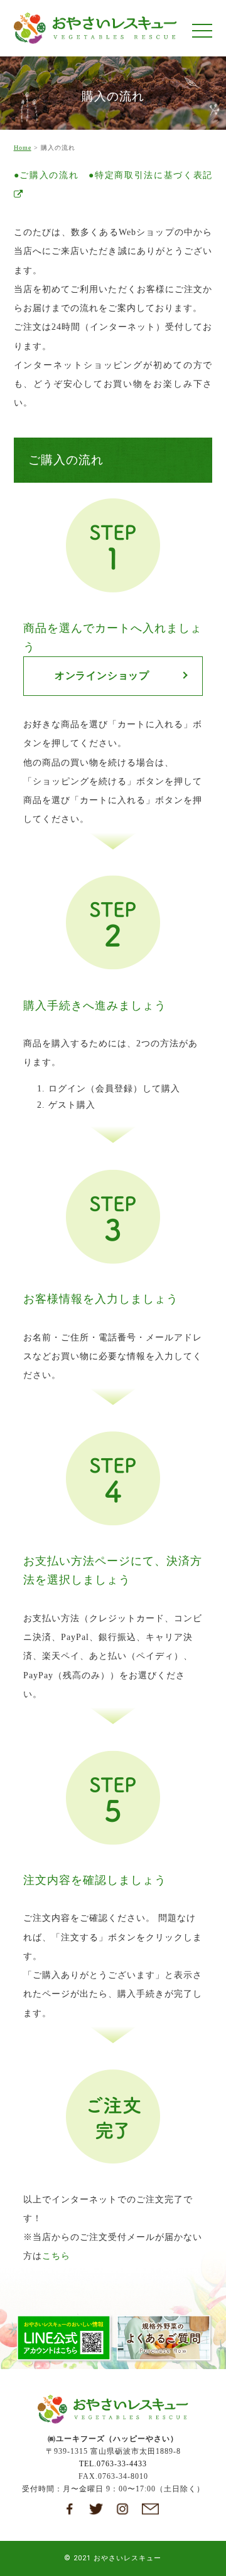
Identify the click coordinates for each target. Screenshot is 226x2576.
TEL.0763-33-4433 (113, 2464)
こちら (56, 2256)
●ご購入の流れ (46, 175)
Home (23, 148)
